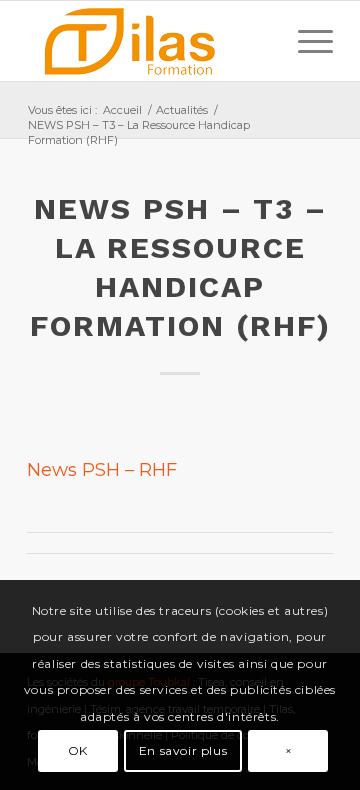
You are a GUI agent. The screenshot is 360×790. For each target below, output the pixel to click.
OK (78, 750)
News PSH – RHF (102, 469)
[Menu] (305, 41)
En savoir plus (183, 750)
